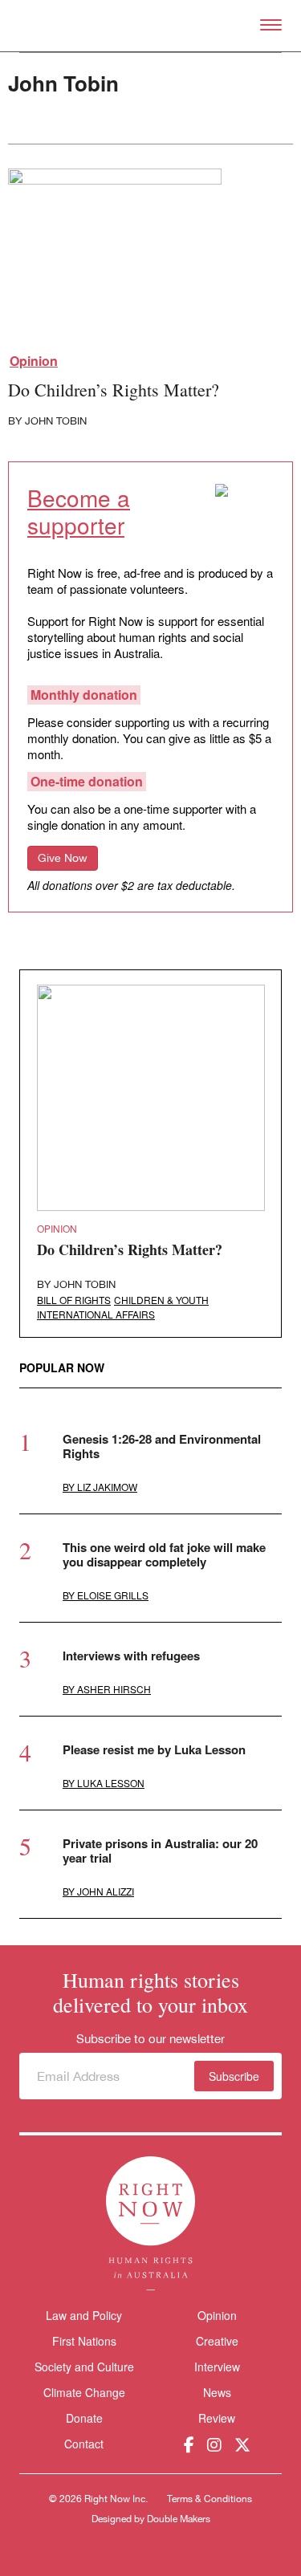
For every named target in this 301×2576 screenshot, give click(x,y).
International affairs (96, 1314)
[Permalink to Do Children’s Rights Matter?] (115, 259)
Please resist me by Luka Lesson (154, 1749)
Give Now (63, 858)
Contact (84, 2444)
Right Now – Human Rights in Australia (150, 26)
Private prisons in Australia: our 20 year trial (160, 1851)
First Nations (84, 2341)
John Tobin (56, 421)
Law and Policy (84, 2315)
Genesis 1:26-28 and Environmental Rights (162, 1446)
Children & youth (161, 1300)
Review (217, 2418)
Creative (217, 2341)
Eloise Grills (113, 1595)
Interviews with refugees (131, 1656)
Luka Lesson (111, 1783)
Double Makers (179, 2519)
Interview (217, 2367)
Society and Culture (84, 2367)
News (217, 2392)
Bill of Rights (74, 1300)
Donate (84, 2418)
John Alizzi (106, 1891)
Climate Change (84, 2392)
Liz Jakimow (107, 1487)
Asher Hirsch (114, 1689)
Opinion (34, 361)
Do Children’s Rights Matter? (114, 390)
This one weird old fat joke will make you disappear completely (164, 1554)
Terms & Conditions (209, 2499)
